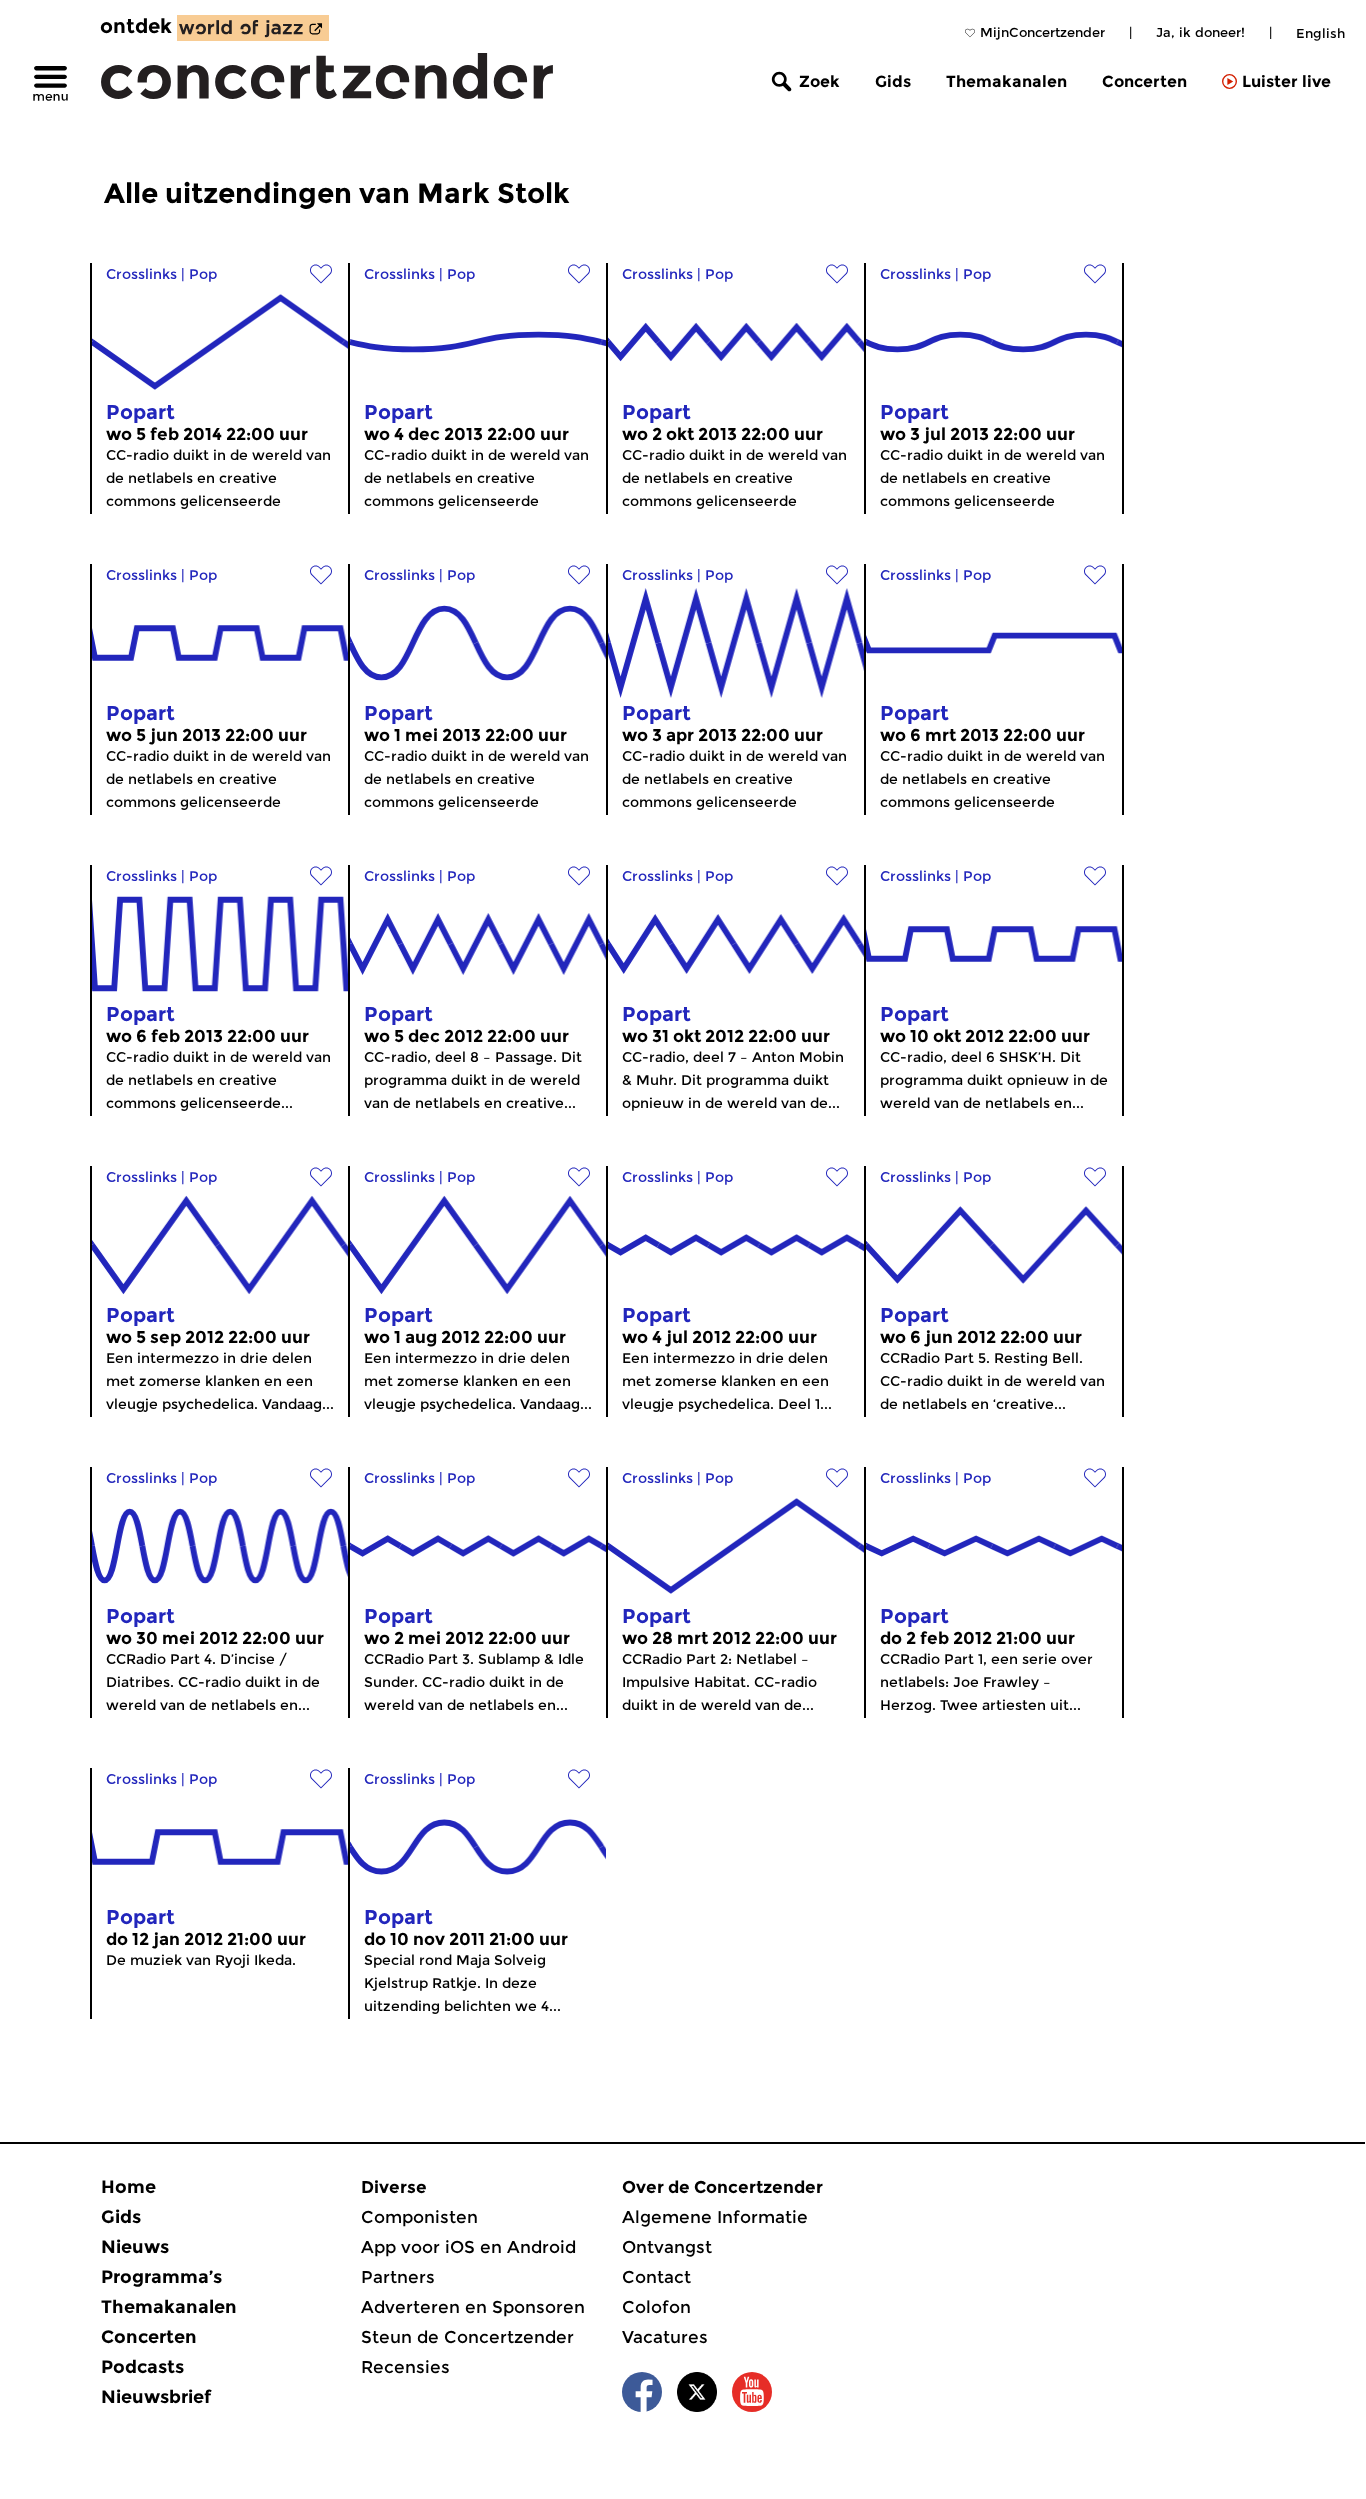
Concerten (1144, 81)
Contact (656, 2277)
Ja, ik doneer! (1200, 32)
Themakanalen (1006, 81)
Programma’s (161, 2277)
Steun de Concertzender (467, 2337)
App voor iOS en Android (468, 2247)
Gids (893, 81)
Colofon (656, 2307)
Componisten (419, 2217)
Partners (398, 2277)
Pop (203, 274)
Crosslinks (141, 274)
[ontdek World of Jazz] (253, 28)
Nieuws (135, 2247)
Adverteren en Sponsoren (473, 2307)
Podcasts (142, 2367)
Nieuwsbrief (156, 2397)
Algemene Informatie (715, 2217)
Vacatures (665, 2337)
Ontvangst (667, 2247)
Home (128, 2187)
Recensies (405, 2367)
